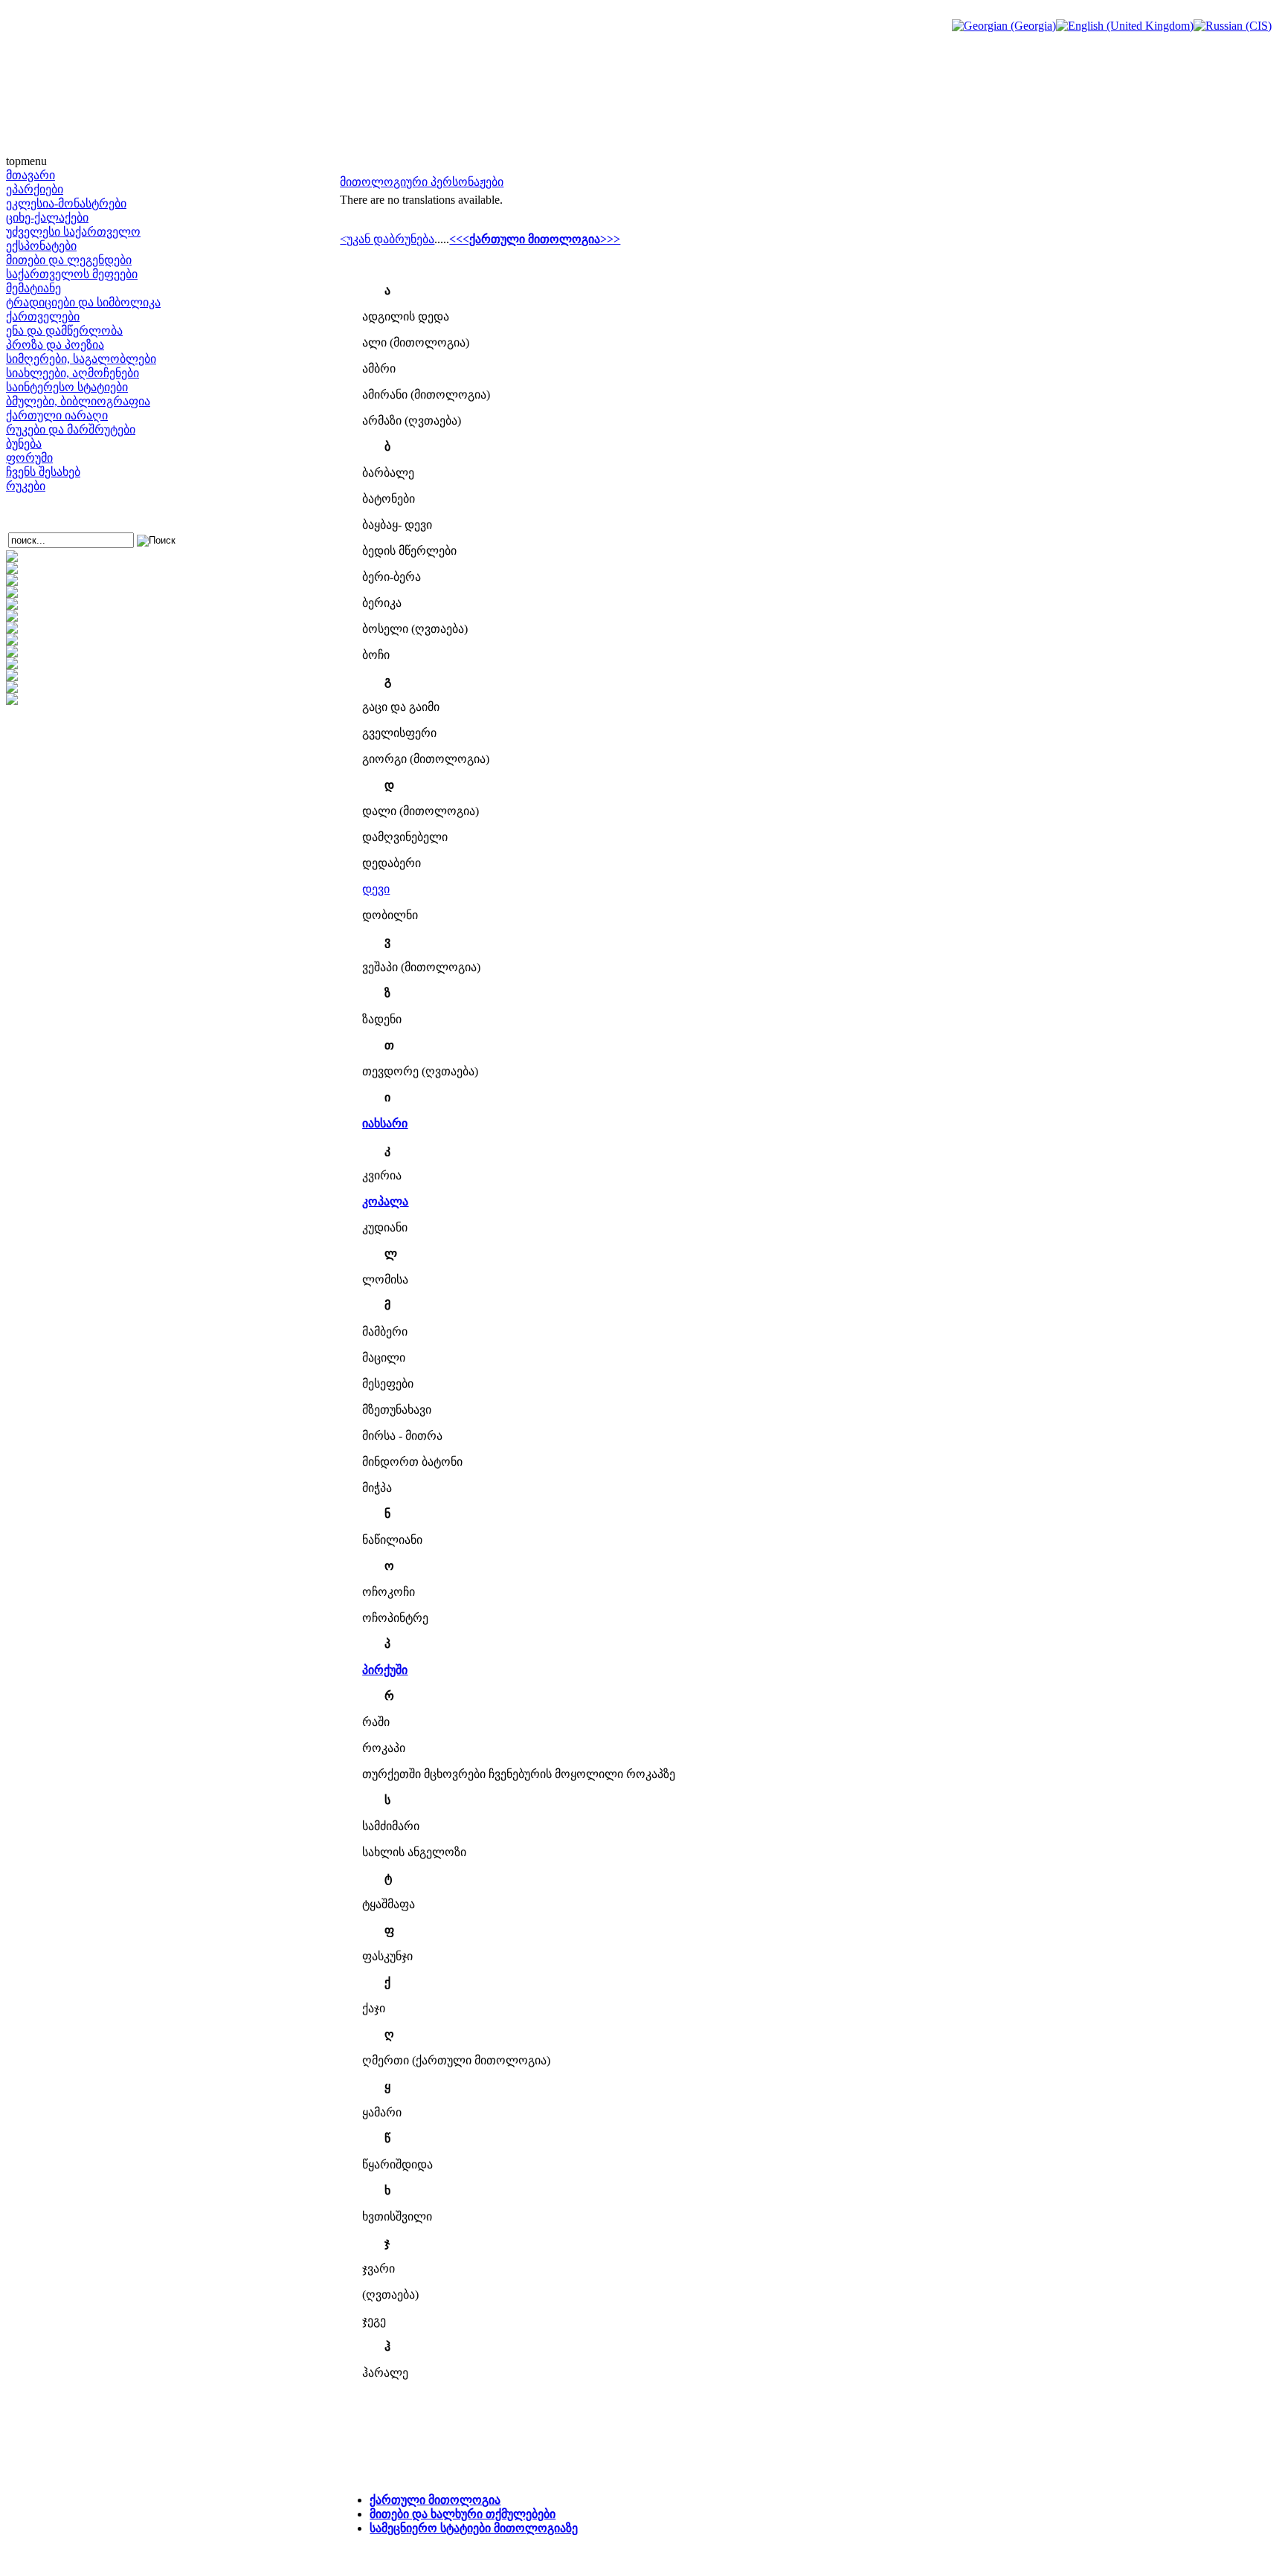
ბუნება (24, 444)
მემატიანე (33, 288)
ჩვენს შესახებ (43, 472)
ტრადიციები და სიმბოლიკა (83, 302)
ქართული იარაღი (57, 415)
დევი (376, 889)
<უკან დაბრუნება (387, 239)
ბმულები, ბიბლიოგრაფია (78, 401)
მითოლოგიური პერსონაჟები (422, 182)
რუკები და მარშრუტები (71, 429)
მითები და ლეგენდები (69, 260)
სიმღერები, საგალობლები (81, 359)
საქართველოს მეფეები (72, 274)
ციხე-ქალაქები (47, 218)
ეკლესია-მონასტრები (66, 203)
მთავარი (30, 175)
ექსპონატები (41, 246)
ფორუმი (29, 458)
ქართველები (43, 316)
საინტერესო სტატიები (67, 387)
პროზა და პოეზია (55, 345)
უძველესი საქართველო (73, 232)
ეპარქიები (35, 189)
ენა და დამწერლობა (64, 331)
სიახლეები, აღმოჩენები (73, 373)
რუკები (26, 486)
